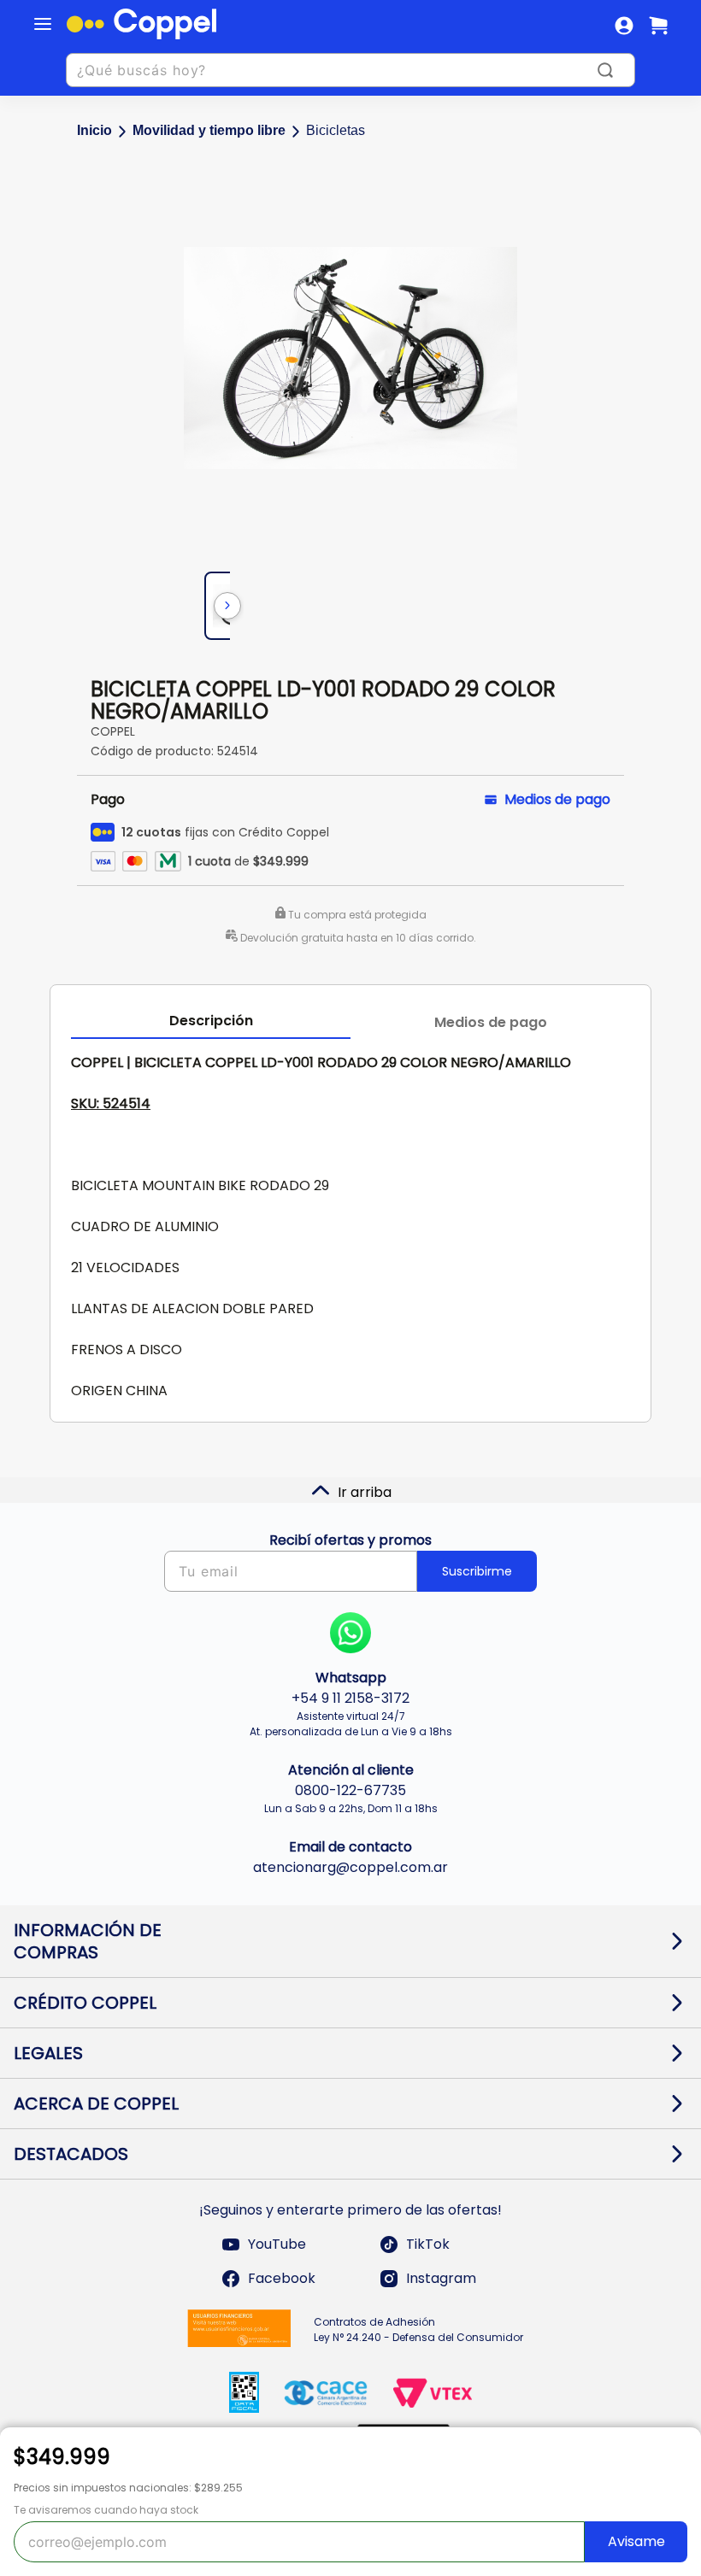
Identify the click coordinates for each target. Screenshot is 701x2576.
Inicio (94, 130)
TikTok (428, 2244)
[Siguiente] (227, 606)
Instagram (441, 2278)
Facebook (282, 2278)
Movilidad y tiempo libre (209, 130)
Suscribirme (477, 1571)
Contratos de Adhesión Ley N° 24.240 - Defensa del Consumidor (418, 2330)
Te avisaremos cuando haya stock (106, 2510)
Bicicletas (336, 130)
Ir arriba (365, 1492)
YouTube (277, 2244)
